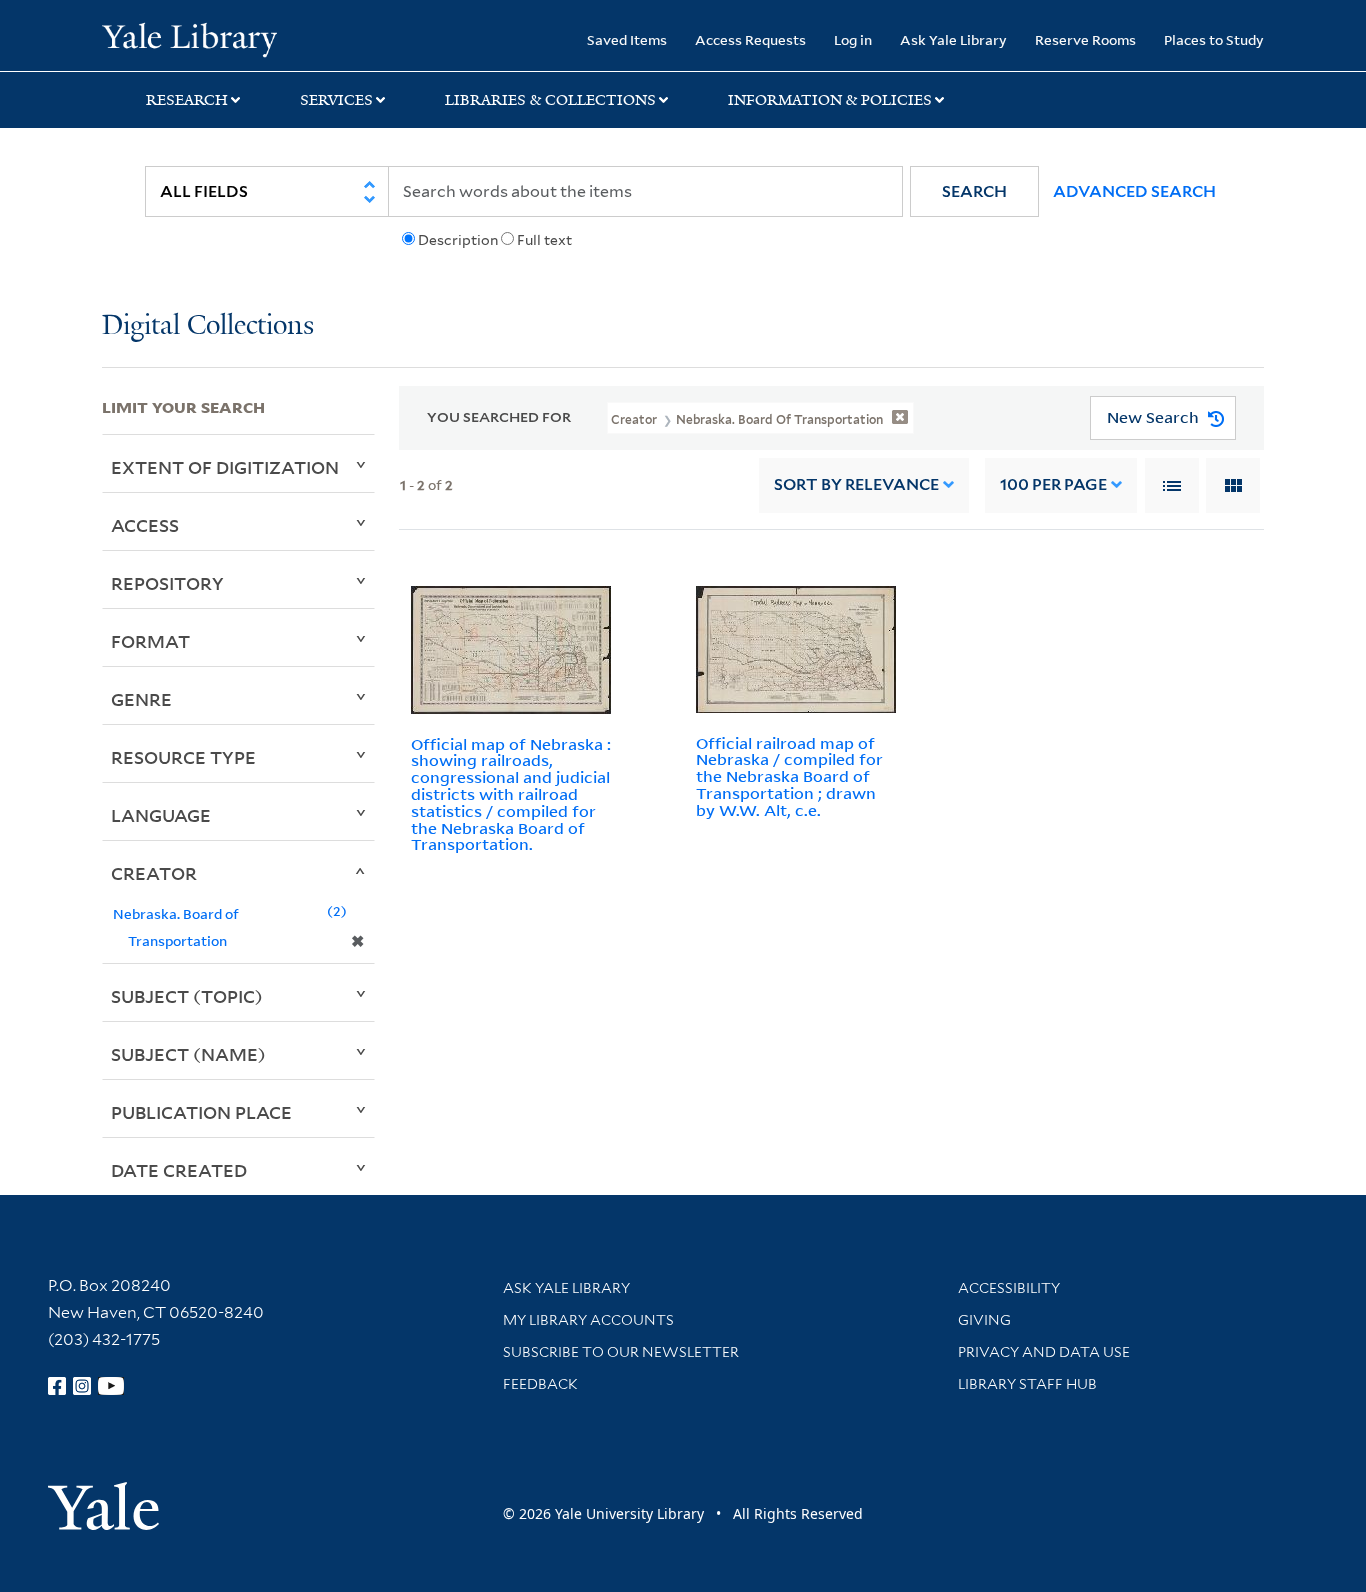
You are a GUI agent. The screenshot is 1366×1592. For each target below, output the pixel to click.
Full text (544, 240)
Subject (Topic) (187, 996)
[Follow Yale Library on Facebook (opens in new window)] (57, 1386)
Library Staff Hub (1027, 1384)
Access (145, 525)
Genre (141, 699)
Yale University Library (189, 38)
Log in (853, 39)
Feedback (540, 1384)
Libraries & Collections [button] (550, 100)
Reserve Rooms (1085, 39)
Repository (167, 583)
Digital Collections (208, 326)
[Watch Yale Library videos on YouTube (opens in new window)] (111, 1386)
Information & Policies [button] (830, 100)
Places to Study (1214, 39)
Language (161, 815)
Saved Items (627, 39)
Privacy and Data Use (1044, 1352)
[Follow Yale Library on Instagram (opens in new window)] (82, 1386)
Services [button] (336, 100)
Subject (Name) (188, 1054)
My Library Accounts (588, 1320)
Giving (984, 1320)
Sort (856, 484)
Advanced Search (1134, 191)
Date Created (179, 1170)
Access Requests (750, 39)
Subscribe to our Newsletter (621, 1352)
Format (150, 641)
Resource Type (183, 757)
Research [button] (187, 100)
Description (458, 240)
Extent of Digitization (225, 467)
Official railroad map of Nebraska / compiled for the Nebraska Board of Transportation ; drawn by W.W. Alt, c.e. (789, 776)
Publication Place (201, 1112)
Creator (154, 873)
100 (1053, 484)
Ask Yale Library (953, 39)
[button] (974, 191)
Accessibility (1009, 1288)
